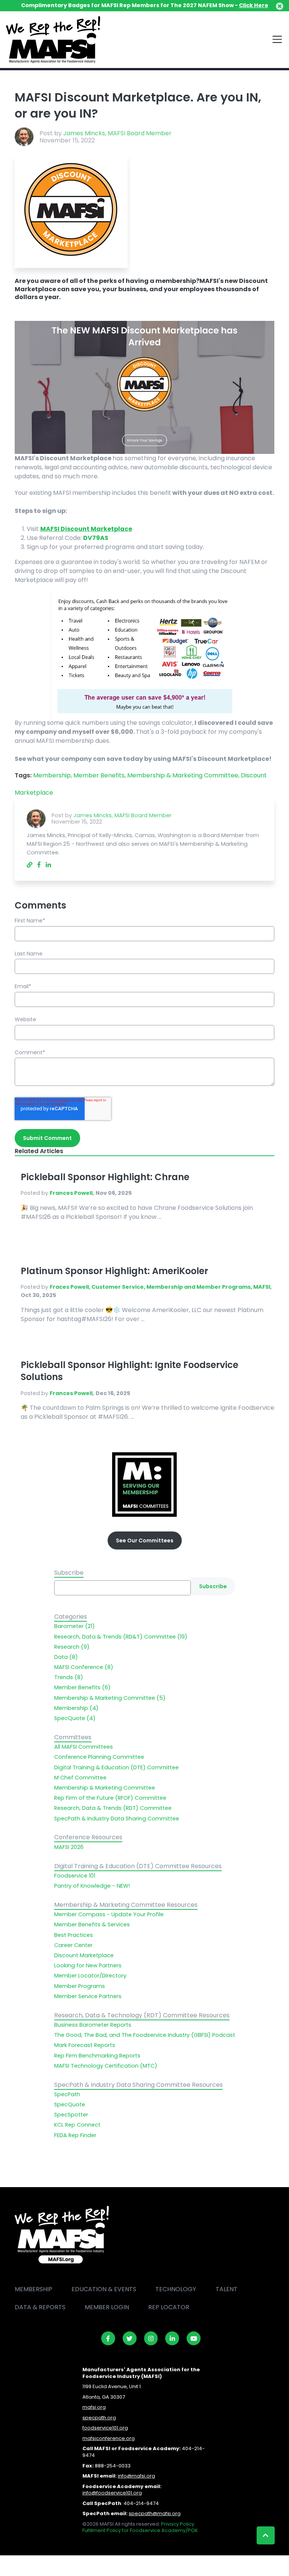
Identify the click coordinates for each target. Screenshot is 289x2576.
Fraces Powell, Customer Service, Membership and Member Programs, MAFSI (160, 1287)
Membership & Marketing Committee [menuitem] (105, 1788)
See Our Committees (145, 1540)
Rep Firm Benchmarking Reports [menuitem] (97, 2056)
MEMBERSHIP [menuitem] (33, 2289)
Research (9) (72, 1647)
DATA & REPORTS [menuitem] (40, 2307)
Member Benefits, (100, 775)
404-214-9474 (141, 2503)
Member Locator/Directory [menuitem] (90, 1976)
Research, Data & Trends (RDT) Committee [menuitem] (113, 1808)
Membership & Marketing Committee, (184, 775)
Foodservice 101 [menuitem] (75, 1876)
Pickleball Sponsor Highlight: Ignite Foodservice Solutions (129, 1371)
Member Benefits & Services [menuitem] (92, 1924)
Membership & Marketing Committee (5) (110, 1698)
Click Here (254, 5)
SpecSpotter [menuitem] (71, 2115)
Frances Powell (71, 1193)
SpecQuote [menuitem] (70, 2104)
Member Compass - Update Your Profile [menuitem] (109, 1914)
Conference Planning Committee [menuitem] (99, 1757)
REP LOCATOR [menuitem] (169, 2307)
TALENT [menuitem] (227, 2289)
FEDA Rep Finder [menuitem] (75, 2135)
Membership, (53, 775)
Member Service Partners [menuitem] (88, 1996)
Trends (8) (69, 1677)
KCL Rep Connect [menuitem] (77, 2125)
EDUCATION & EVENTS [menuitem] (104, 2289)
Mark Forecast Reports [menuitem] (85, 2045)
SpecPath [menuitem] (67, 2094)
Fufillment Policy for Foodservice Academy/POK (140, 2530)
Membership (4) (76, 1708)
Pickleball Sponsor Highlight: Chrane (105, 1177)
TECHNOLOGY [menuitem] (176, 2289)
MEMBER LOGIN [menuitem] (107, 2307)
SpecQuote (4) (75, 1718)
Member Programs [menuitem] (80, 1986)
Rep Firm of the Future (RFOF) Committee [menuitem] (110, 1798)
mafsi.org (94, 2407)
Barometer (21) (75, 1626)
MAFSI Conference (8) (84, 1667)
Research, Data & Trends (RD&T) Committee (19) (121, 1637)
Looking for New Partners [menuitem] (88, 1965)
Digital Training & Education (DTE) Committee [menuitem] (116, 1767)
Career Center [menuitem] (73, 1945)
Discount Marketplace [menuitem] (84, 1955)
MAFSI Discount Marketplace (86, 529)
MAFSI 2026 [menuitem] (69, 1847)
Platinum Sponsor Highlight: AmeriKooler (114, 1271)
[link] (108, 2338)
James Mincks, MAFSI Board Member (117, 133)
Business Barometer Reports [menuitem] (93, 2025)
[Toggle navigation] (277, 39)
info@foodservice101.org (112, 2493)
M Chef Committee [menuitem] (80, 1778)
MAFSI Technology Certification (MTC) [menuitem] (106, 2066)
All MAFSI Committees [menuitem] (84, 1747)
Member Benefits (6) (82, 1687)
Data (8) (66, 1657)
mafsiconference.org (109, 2438)
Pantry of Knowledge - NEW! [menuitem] (92, 1886)
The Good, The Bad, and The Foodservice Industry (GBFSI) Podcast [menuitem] (145, 2035)
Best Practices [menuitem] (74, 1935)
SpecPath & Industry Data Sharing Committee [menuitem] (117, 1819)
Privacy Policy (178, 2524)
